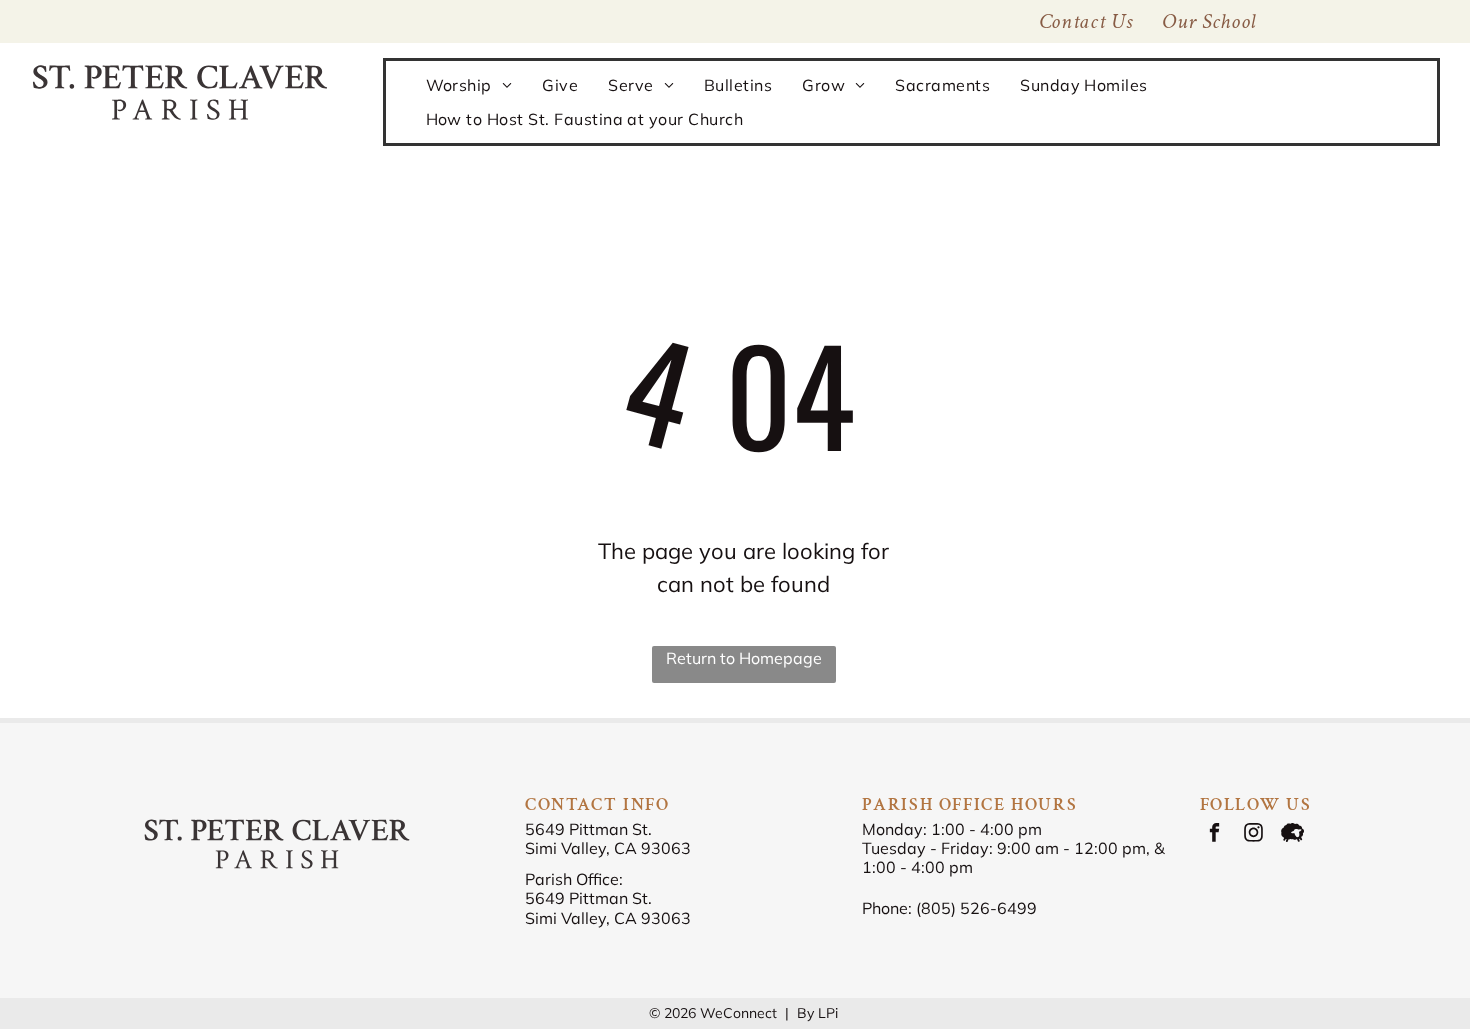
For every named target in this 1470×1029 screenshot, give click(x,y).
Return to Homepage (744, 658)
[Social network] (1292, 835)
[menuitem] (1209, 21)
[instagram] (1253, 835)
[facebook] (1214, 835)
